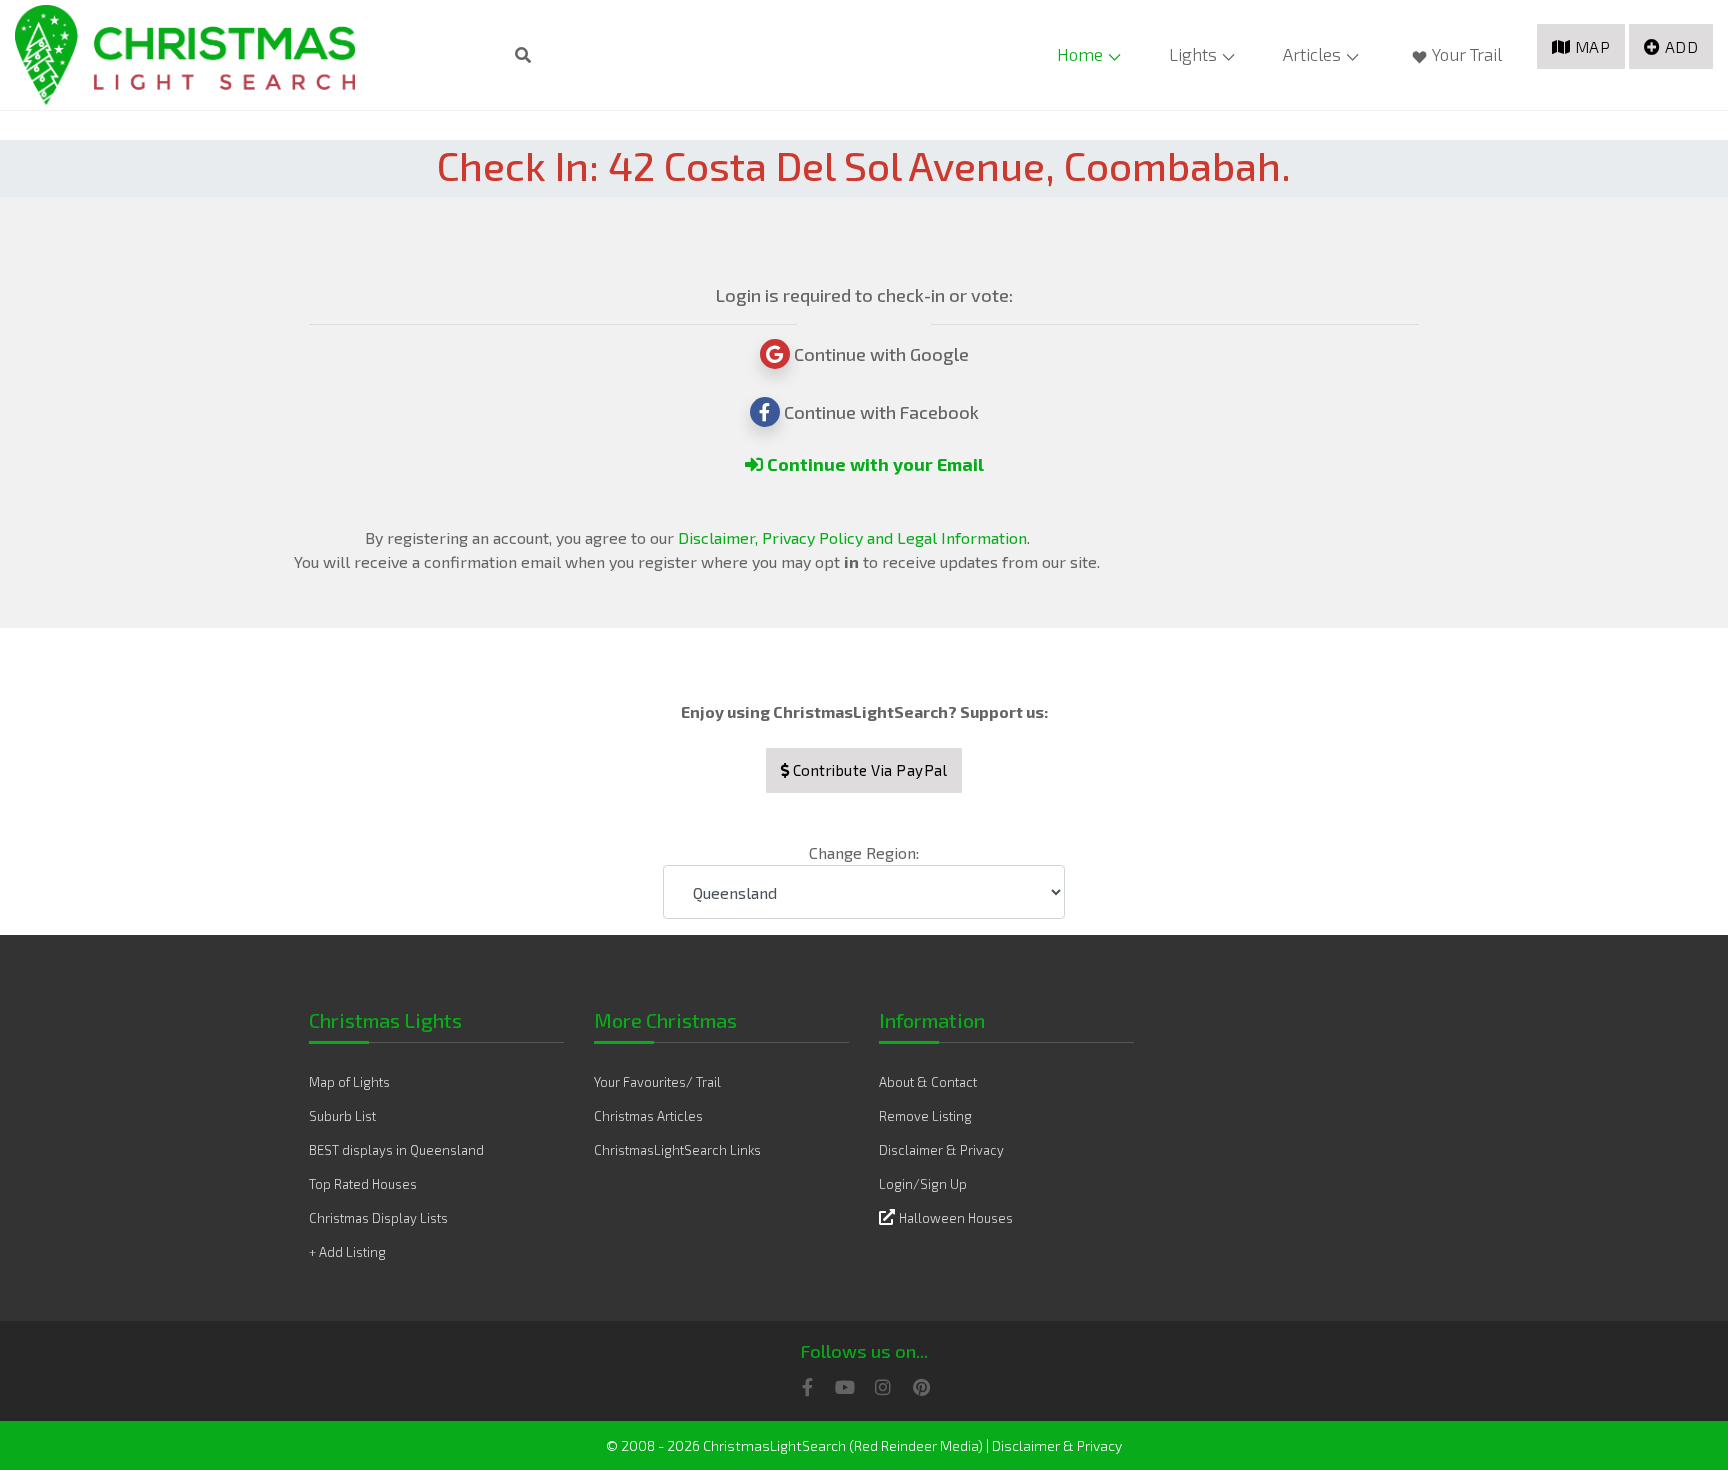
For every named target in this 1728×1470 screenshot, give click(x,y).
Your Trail (1467, 54)
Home (1080, 54)
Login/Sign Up (923, 1184)
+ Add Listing (347, 1252)
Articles (1312, 54)
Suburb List (342, 1116)
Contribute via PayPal (868, 770)
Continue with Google (879, 354)
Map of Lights (349, 1082)
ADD (1682, 46)
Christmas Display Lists (378, 1218)
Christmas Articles (648, 1116)
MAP (1593, 46)
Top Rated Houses (363, 1184)
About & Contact (928, 1082)
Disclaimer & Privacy (941, 1150)
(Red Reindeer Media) (916, 1445)
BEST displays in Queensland (396, 1150)
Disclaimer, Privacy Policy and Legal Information (852, 537)
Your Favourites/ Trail (657, 1082)
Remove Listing (925, 1116)
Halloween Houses (956, 1218)
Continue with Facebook (879, 412)
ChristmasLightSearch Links (677, 1150)
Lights (1193, 54)
